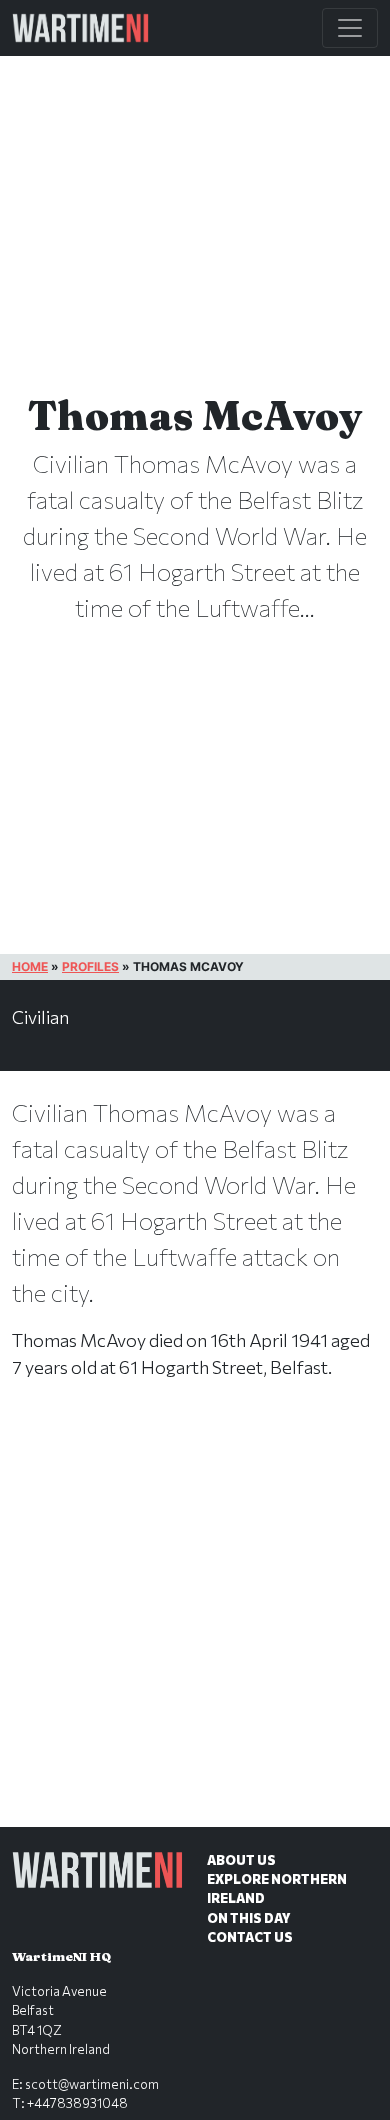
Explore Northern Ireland (277, 1888)
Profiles (90, 966)
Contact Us (250, 1937)
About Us (241, 1860)
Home (30, 966)
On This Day (249, 1918)
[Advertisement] (195, 1624)
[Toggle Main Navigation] (350, 28)
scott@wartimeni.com (92, 2084)
